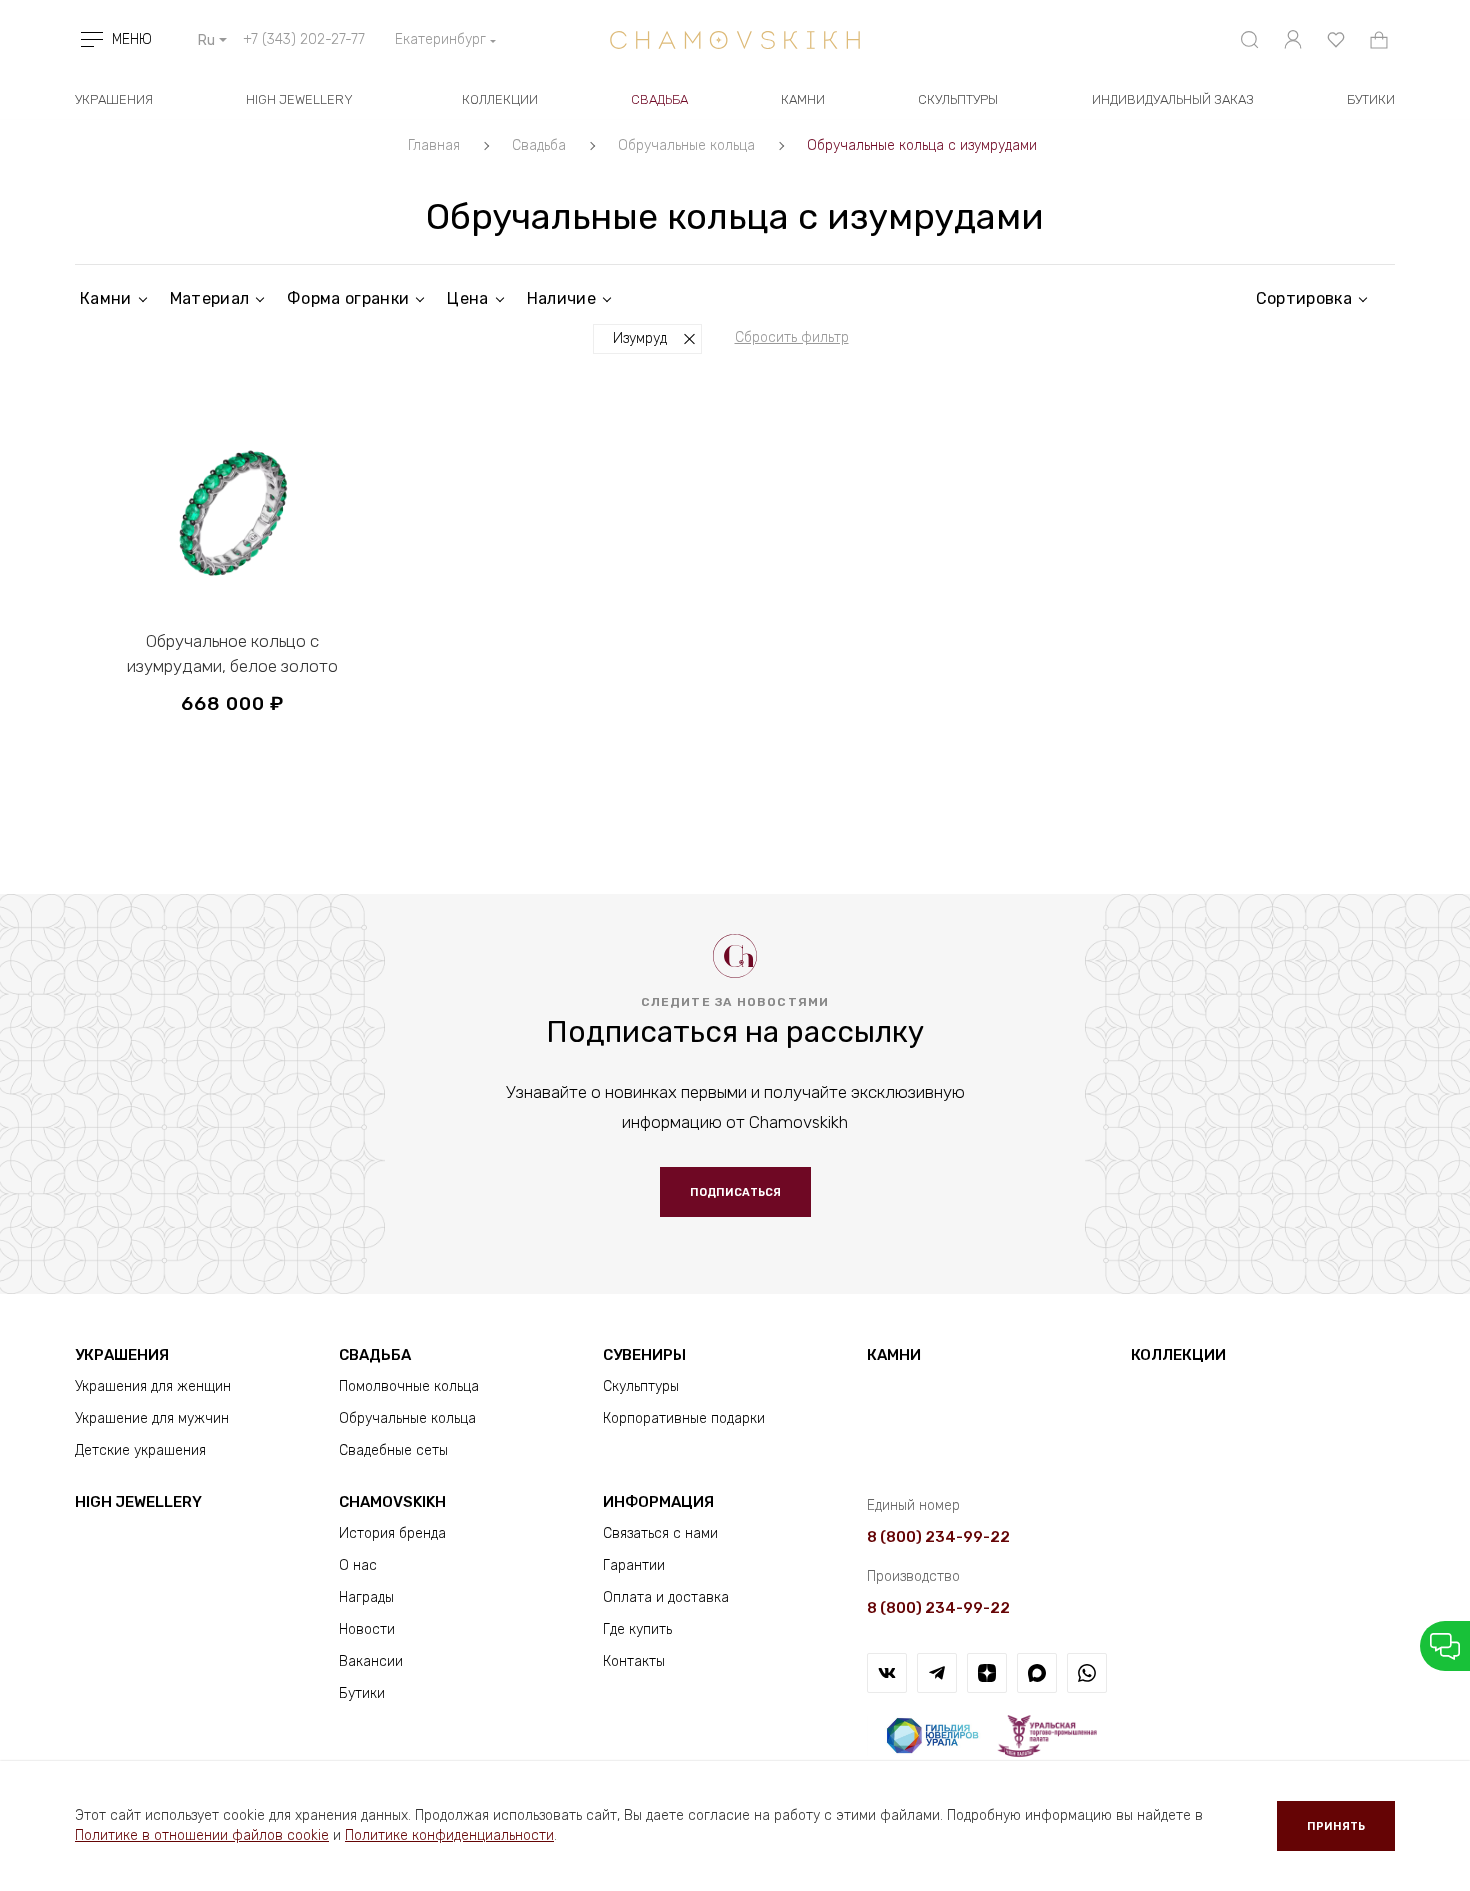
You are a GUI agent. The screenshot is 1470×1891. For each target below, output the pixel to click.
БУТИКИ (1371, 99)
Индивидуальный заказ (1173, 99)
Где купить (637, 1629)
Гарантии (634, 1565)
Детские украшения (140, 1450)
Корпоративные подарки (684, 1418)
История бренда (392, 1533)
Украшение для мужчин (152, 1418)
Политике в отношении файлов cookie (202, 1835)
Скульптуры (958, 99)
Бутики (362, 1693)
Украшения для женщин (153, 1386)
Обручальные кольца (407, 1418)
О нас (358, 1565)
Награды (366, 1597)
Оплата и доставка (666, 1597)
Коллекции (500, 99)
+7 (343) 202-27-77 (304, 39)
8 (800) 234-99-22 (938, 1537)
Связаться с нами (660, 1533)
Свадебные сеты (393, 1450)
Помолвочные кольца (409, 1386)
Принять (1336, 1826)
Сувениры (644, 1355)
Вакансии (371, 1661)
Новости (367, 1629)
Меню (132, 39)
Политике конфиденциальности (449, 1835)
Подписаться (735, 1192)
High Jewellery (299, 99)
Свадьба (659, 99)
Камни (803, 99)
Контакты (634, 1661)
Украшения (114, 99)
